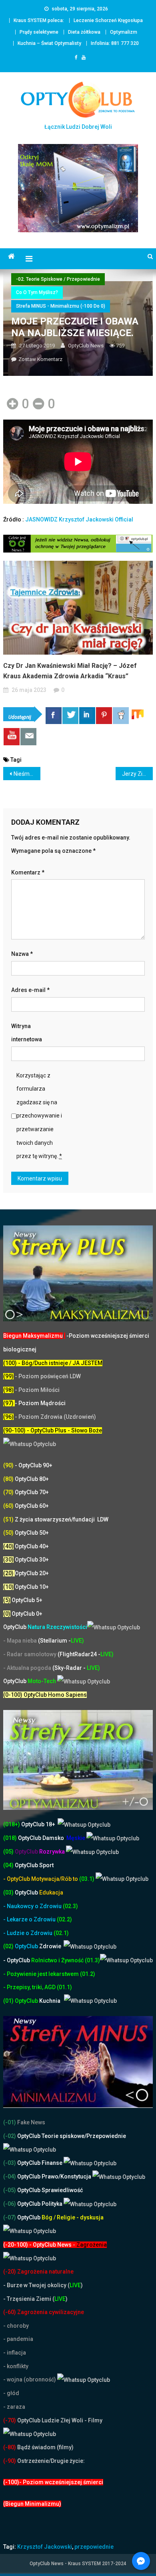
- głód (11, 2393)
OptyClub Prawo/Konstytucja (54, 2176)
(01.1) (64, 1987)
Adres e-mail (30, 990)
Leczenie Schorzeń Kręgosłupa (108, 20)
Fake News (31, 2122)
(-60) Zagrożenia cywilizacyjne (44, 2312)
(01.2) (88, 1974)
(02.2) (64, 1919)
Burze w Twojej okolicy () (45, 2285)
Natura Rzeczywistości (45, 1627)
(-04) (10, 2176)
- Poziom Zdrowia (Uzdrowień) (50, 1417)
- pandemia (18, 2339)
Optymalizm (124, 32)
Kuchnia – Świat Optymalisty (49, 43)
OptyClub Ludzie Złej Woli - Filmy (59, 2420)
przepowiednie (94, 2547)
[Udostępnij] (54, 716)
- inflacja (15, 2353)
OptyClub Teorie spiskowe (50, 2136)
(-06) (10, 2204)
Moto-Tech (30, 1681)
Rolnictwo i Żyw (37, 1960)
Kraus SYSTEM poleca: (39, 20)
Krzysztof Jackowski (45, 2547)
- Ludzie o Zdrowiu (28, 1933)
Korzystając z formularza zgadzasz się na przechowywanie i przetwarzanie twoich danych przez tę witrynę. (39, 1116)
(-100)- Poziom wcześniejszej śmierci (53, 2482)
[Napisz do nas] (28, 737)
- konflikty (16, 2366)
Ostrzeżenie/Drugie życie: (51, 2461)
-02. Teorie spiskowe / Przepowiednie (58, 279)
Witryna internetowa (27, 1033)
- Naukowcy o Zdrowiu (32, 1906)
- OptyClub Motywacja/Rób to (41, 1879)
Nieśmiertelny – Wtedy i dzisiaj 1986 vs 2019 (27, 774)
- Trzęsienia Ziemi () (35, 2299)
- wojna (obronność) (30, 2379)
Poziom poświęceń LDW (50, 1376)
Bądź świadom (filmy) (45, 2447)
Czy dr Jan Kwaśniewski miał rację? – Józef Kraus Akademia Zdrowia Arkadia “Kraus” (70, 671)
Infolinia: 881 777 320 (115, 43)
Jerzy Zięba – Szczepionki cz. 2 (138, 774)
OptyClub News (86, 346)
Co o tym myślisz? (37, 292)
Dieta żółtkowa (84, 32)
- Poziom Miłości (31, 1390)
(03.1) (87, 1879)
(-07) (10, 2217)
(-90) (10, 2461)
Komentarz (28, 872)
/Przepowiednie (105, 2136)
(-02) (10, 2136)
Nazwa (22, 954)
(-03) (10, 2163)
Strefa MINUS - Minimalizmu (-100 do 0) (61, 306)
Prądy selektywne (39, 32)
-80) (11, 2447)
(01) (9, 2001)
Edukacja (39, 1892)
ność (78, 1960)
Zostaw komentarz (40, 359)
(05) (8, 1852)
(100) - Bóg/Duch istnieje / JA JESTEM (53, 1363)
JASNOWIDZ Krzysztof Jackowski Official (79, 519)
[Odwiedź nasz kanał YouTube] (12, 737)
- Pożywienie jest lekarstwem (42, 1974)
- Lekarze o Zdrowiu (30, 1919)
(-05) (10, 2190)
